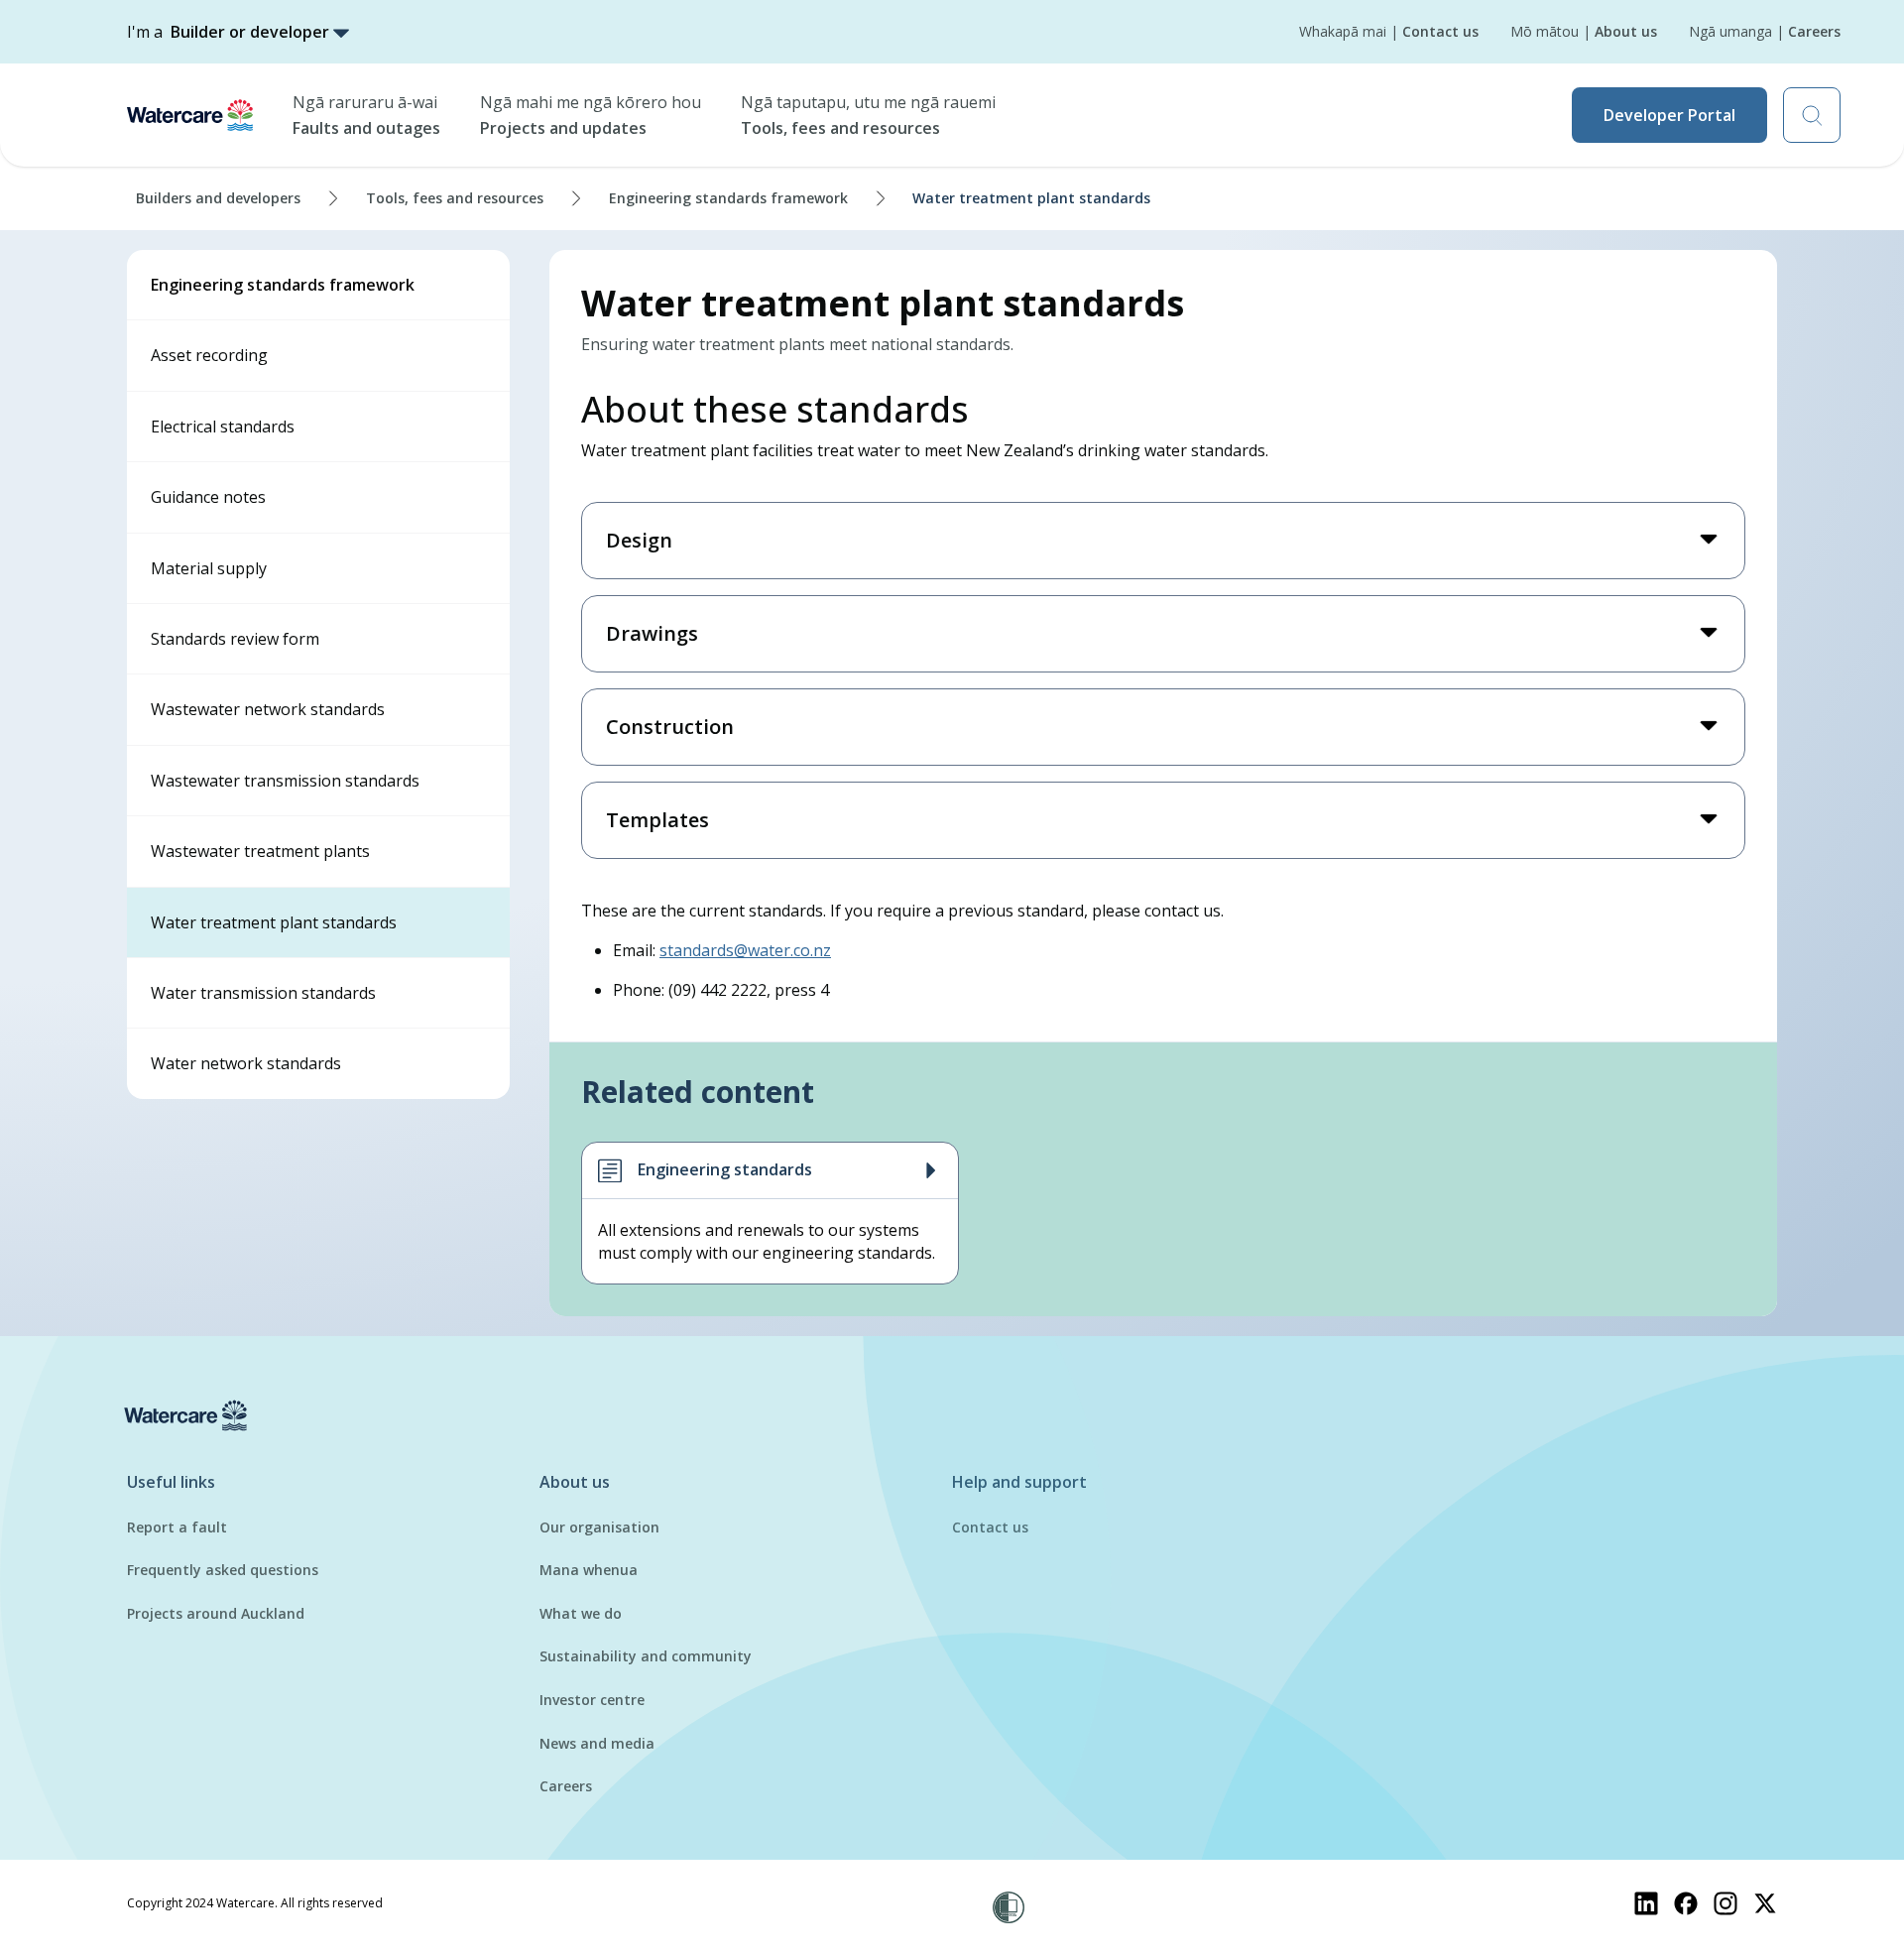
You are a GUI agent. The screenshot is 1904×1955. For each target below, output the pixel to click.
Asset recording (209, 355)
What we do (581, 1613)
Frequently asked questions (223, 1570)
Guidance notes (208, 497)
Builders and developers (218, 198)
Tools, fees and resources (455, 198)
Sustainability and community (646, 1656)
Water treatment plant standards (274, 922)
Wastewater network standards (268, 709)
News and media (597, 1743)
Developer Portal (1669, 115)
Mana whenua (589, 1570)
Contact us (990, 1527)
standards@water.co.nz (745, 950)
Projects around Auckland (216, 1613)
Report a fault (177, 1527)
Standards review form (235, 639)
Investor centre (592, 1700)
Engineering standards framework (728, 198)
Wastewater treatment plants (260, 851)
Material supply (209, 568)
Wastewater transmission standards (285, 781)
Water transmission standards (263, 993)
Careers (566, 1786)
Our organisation (599, 1527)
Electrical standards (223, 427)
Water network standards (246, 1063)
